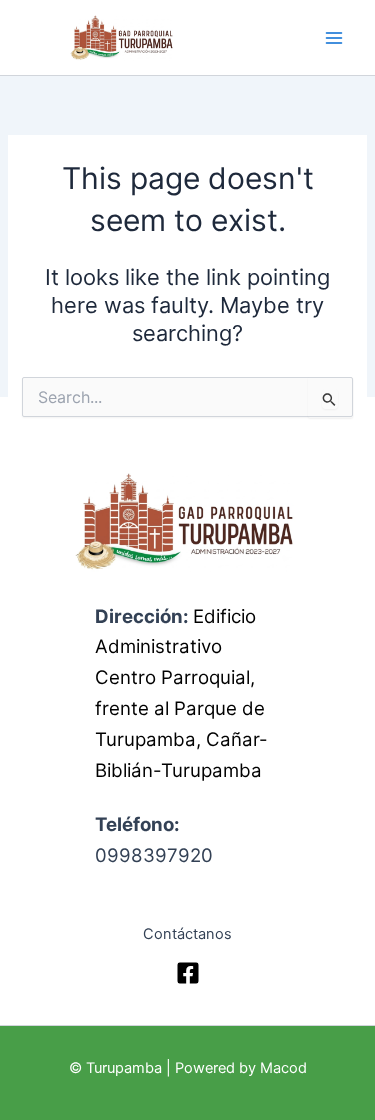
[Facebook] (188, 973)
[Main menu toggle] (334, 38)
